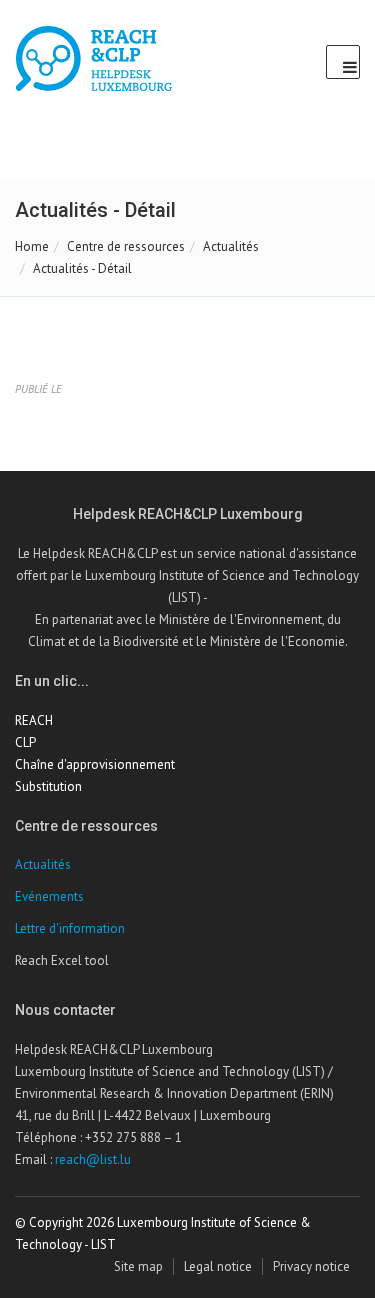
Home (32, 246)
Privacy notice (311, 1266)
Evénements (49, 896)
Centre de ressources (126, 246)
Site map (138, 1266)
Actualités (231, 246)
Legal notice (218, 1266)
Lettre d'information (70, 928)
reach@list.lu (93, 1159)
